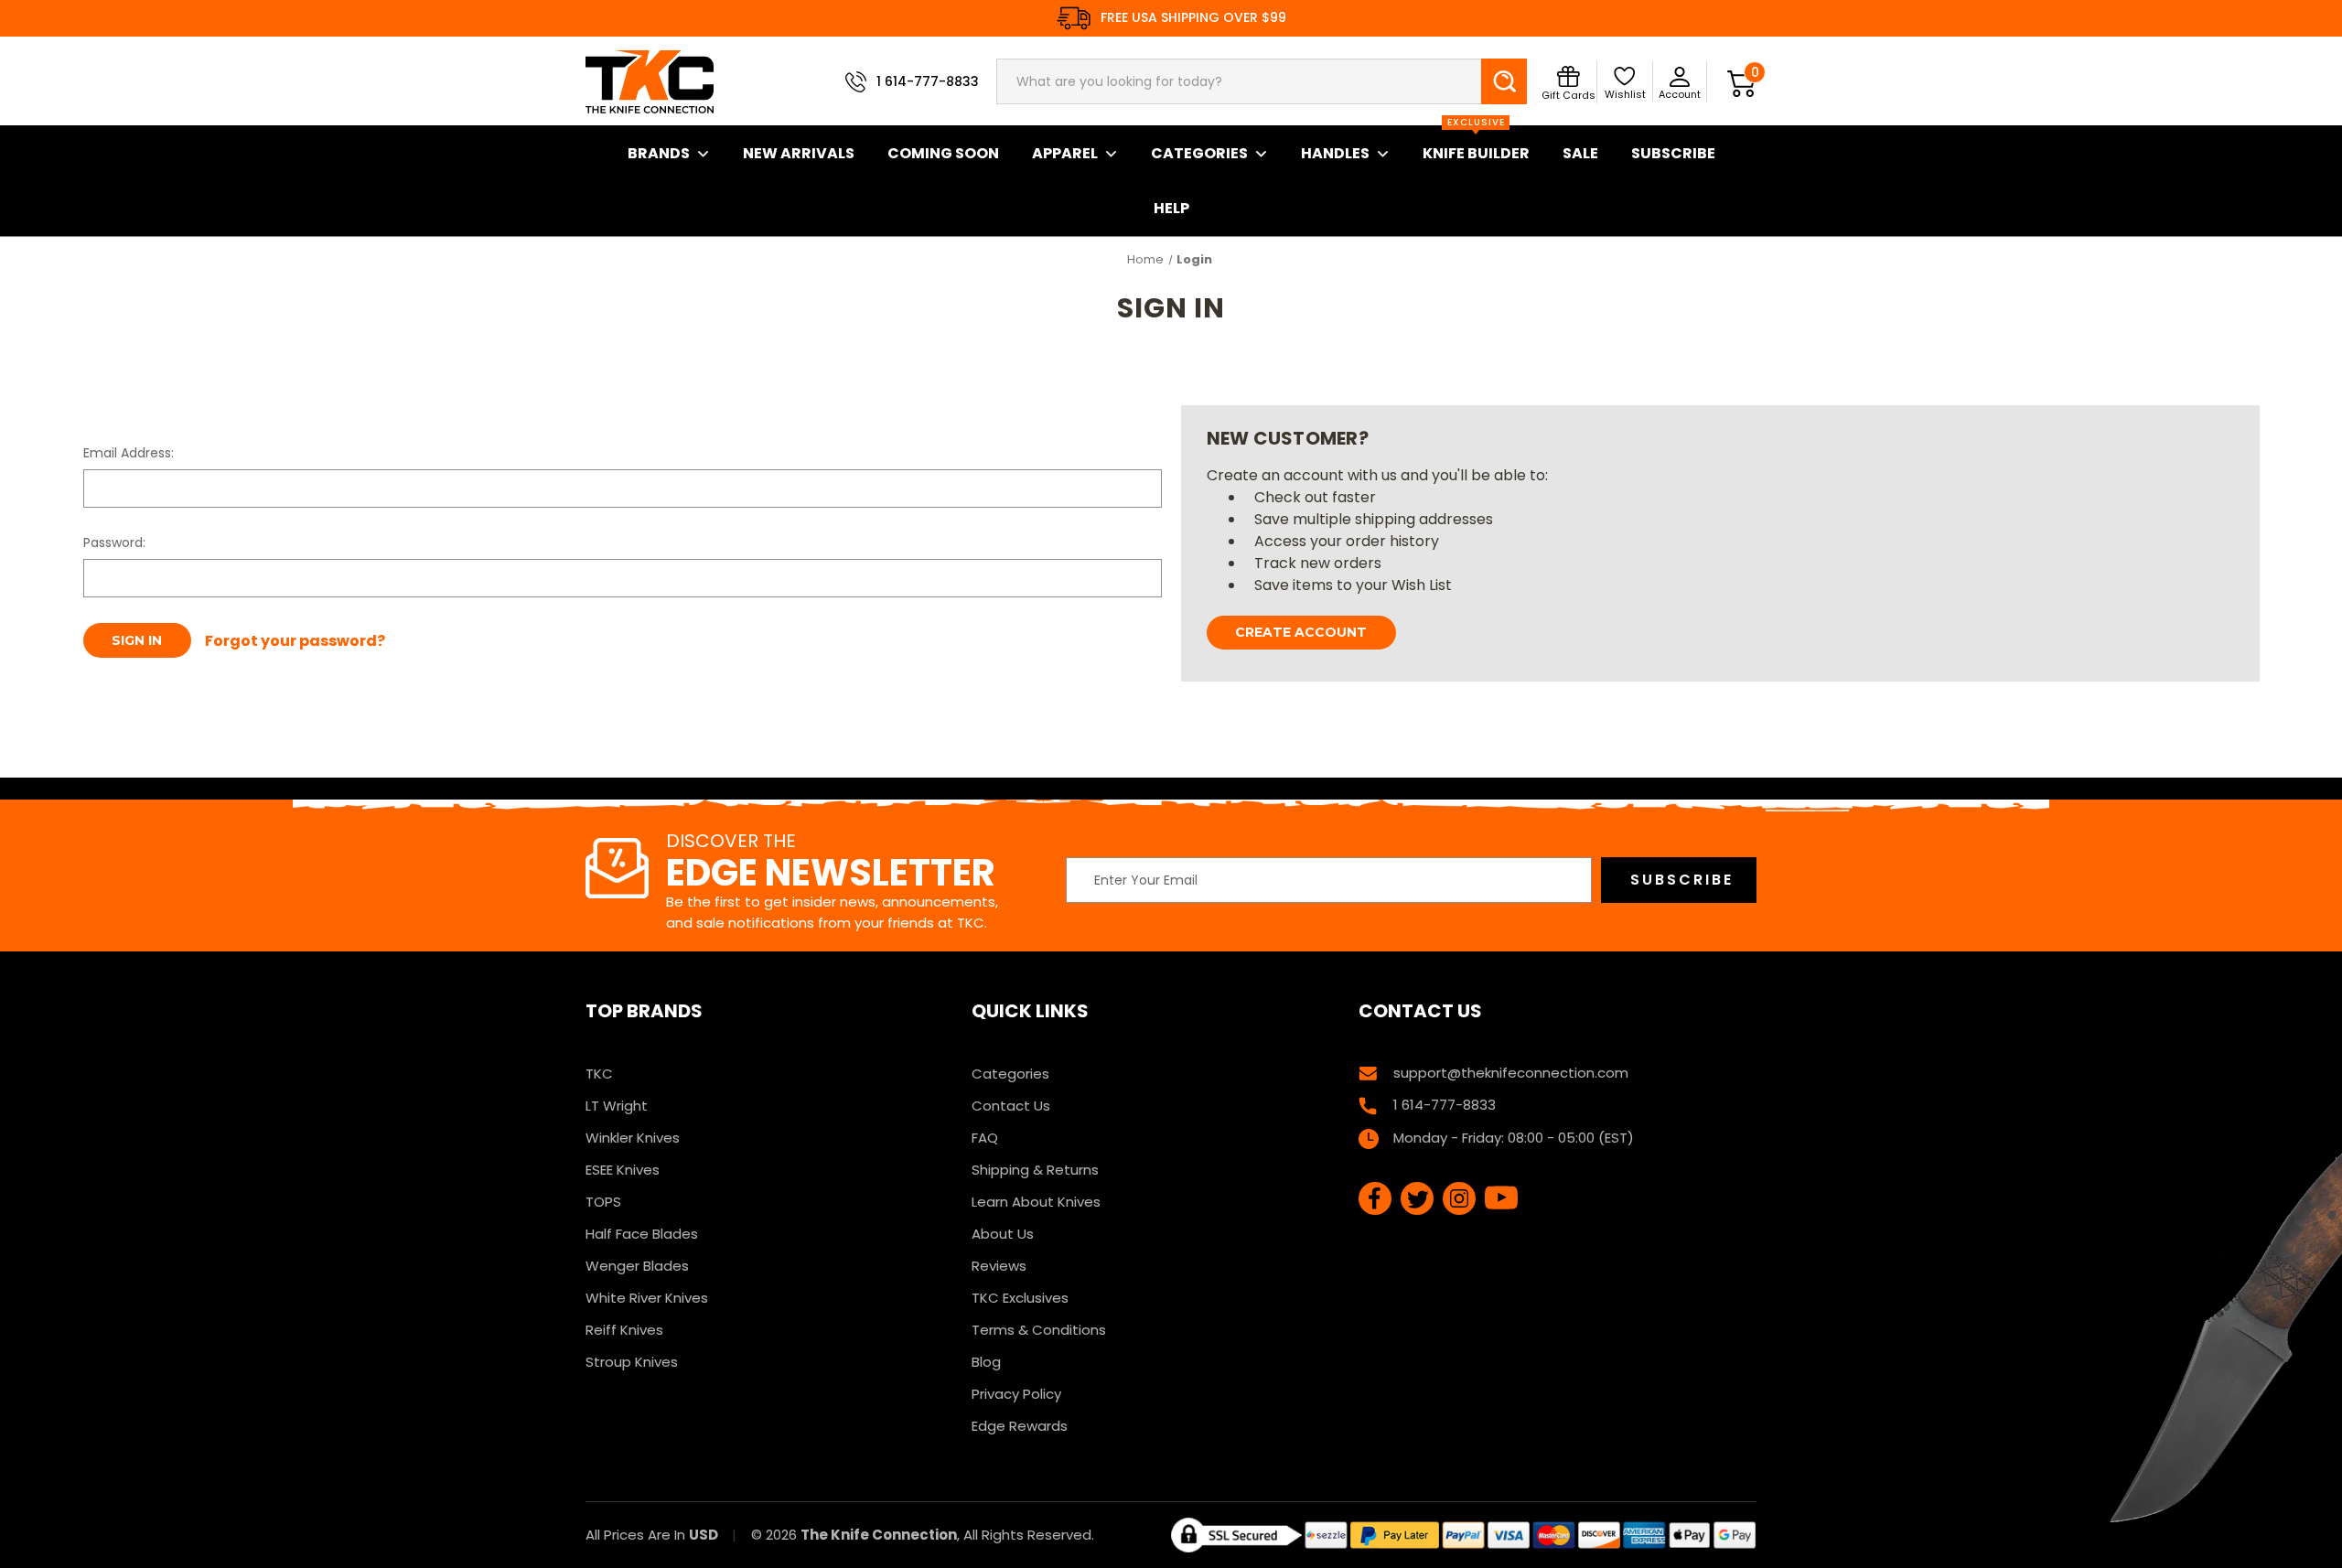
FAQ (985, 1138)
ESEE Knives (623, 1170)
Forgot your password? (295, 641)
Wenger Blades (637, 1266)
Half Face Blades (642, 1234)
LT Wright (617, 1106)
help (1171, 208)
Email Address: (129, 453)
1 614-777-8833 (928, 81)
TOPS (603, 1202)
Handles (1335, 153)
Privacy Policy (1016, 1394)
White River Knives (647, 1298)
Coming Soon (943, 153)
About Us (1003, 1234)
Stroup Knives (632, 1362)
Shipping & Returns (1035, 1170)
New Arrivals (799, 153)
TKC (599, 1074)
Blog (986, 1362)
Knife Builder (1476, 145)
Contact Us (1011, 1106)
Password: (114, 542)
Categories (1199, 153)
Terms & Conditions (1039, 1330)
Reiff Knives (624, 1330)
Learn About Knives (1036, 1202)
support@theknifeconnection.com (1511, 1073)
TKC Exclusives (1020, 1298)
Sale (1580, 153)
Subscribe (1673, 153)
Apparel (1065, 153)
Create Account (1301, 632)
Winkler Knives (633, 1138)
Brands (659, 153)
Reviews (999, 1266)
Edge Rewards (1020, 1426)
